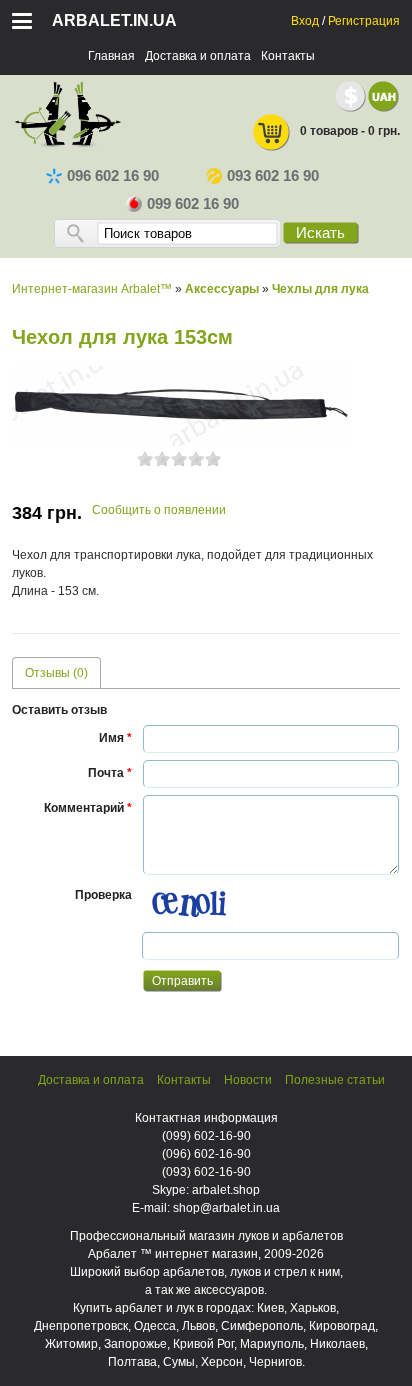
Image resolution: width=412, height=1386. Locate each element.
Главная (111, 56)
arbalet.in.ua (114, 20)
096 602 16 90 (113, 176)
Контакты (288, 56)
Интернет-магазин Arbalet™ (92, 289)
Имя (115, 738)
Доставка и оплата (198, 56)
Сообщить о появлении (159, 510)
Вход (305, 21)
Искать (320, 233)
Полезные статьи (335, 1080)
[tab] (56, 672)
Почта (110, 773)
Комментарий (88, 808)
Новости (248, 1080)
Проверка (103, 895)
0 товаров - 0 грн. (350, 131)
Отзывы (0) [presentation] (56, 673)
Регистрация (364, 21)
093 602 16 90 (273, 176)
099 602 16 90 (193, 204)
